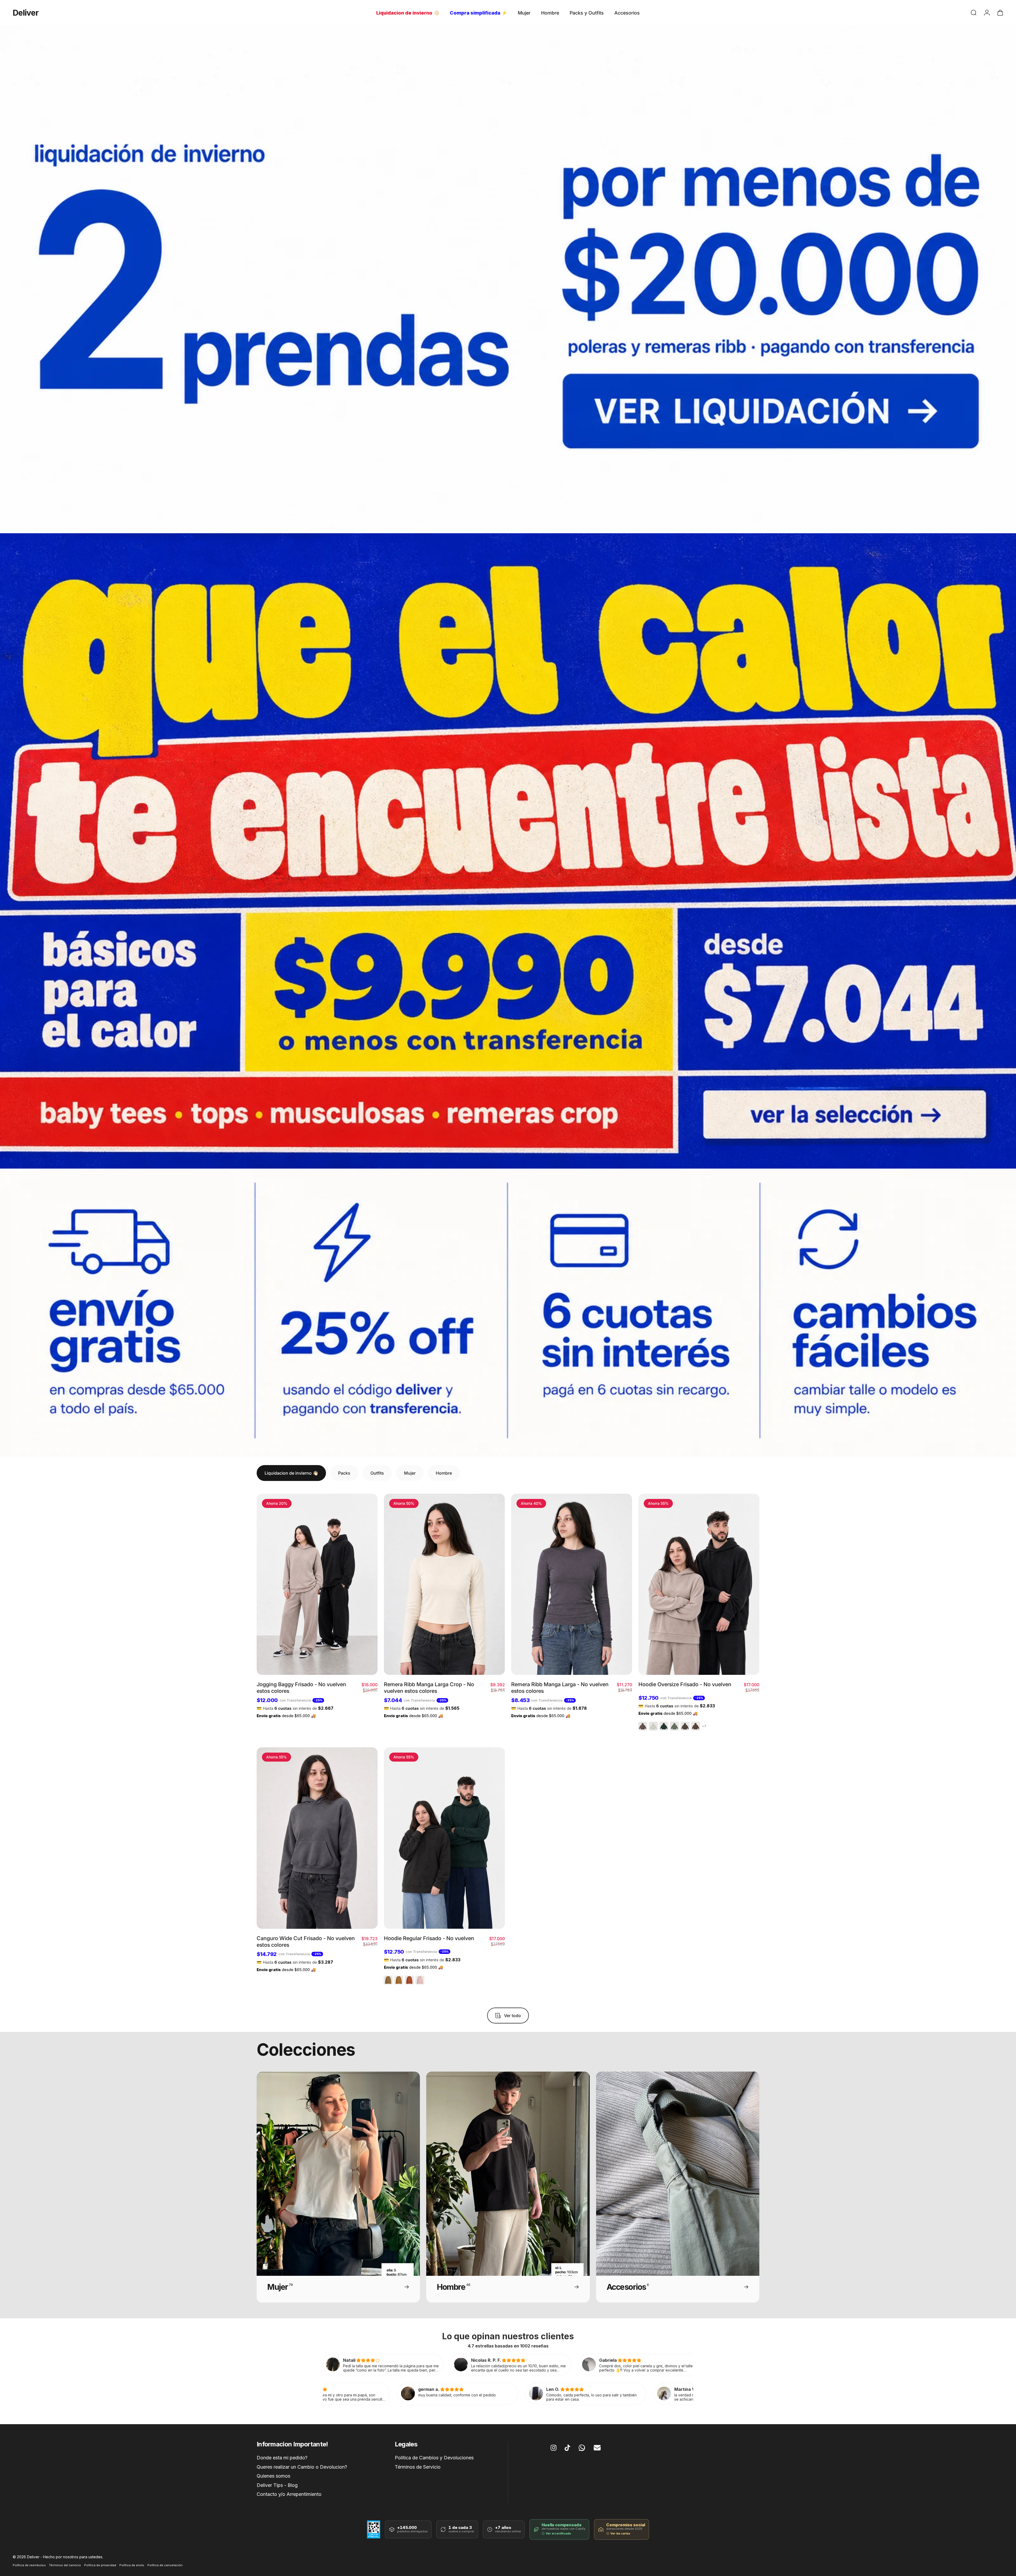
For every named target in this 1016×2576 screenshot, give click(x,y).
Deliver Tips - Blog (277, 2485)
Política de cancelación (165, 2565)
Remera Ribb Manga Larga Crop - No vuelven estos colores (429, 1688)
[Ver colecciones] (508, 851)
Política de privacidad (100, 2565)
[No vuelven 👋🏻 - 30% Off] (508, 279)
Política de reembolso (29, 2565)
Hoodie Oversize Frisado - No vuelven (685, 1684)
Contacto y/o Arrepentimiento (289, 2494)
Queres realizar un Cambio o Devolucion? (302, 2467)
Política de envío (132, 2565)
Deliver (26, 13)
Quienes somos (273, 2476)
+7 (704, 1726)
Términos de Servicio (418, 2467)
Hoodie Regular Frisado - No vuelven (429, 1938)
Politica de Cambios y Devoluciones (434, 2458)
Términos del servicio (65, 2565)
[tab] (291, 1473)
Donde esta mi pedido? (282, 2458)
